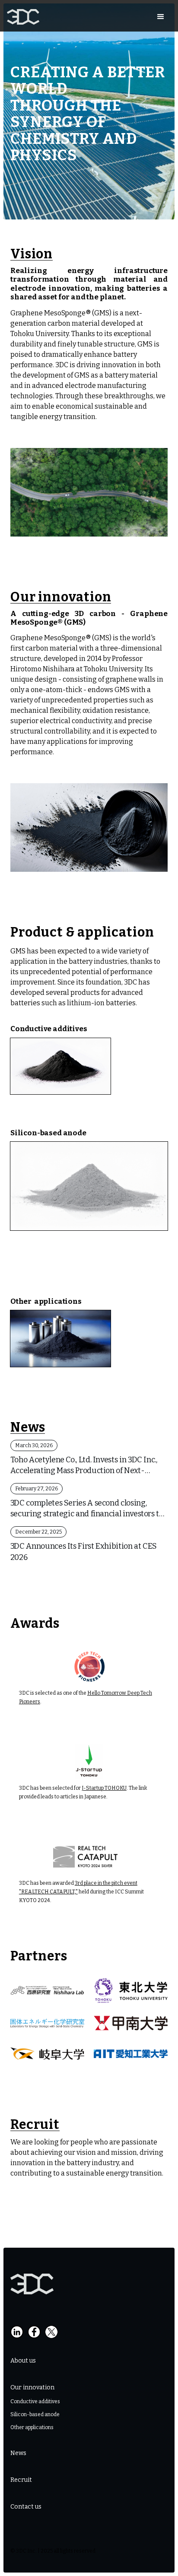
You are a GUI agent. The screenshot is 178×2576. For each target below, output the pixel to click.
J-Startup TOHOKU (104, 1788)
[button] (161, 17)
